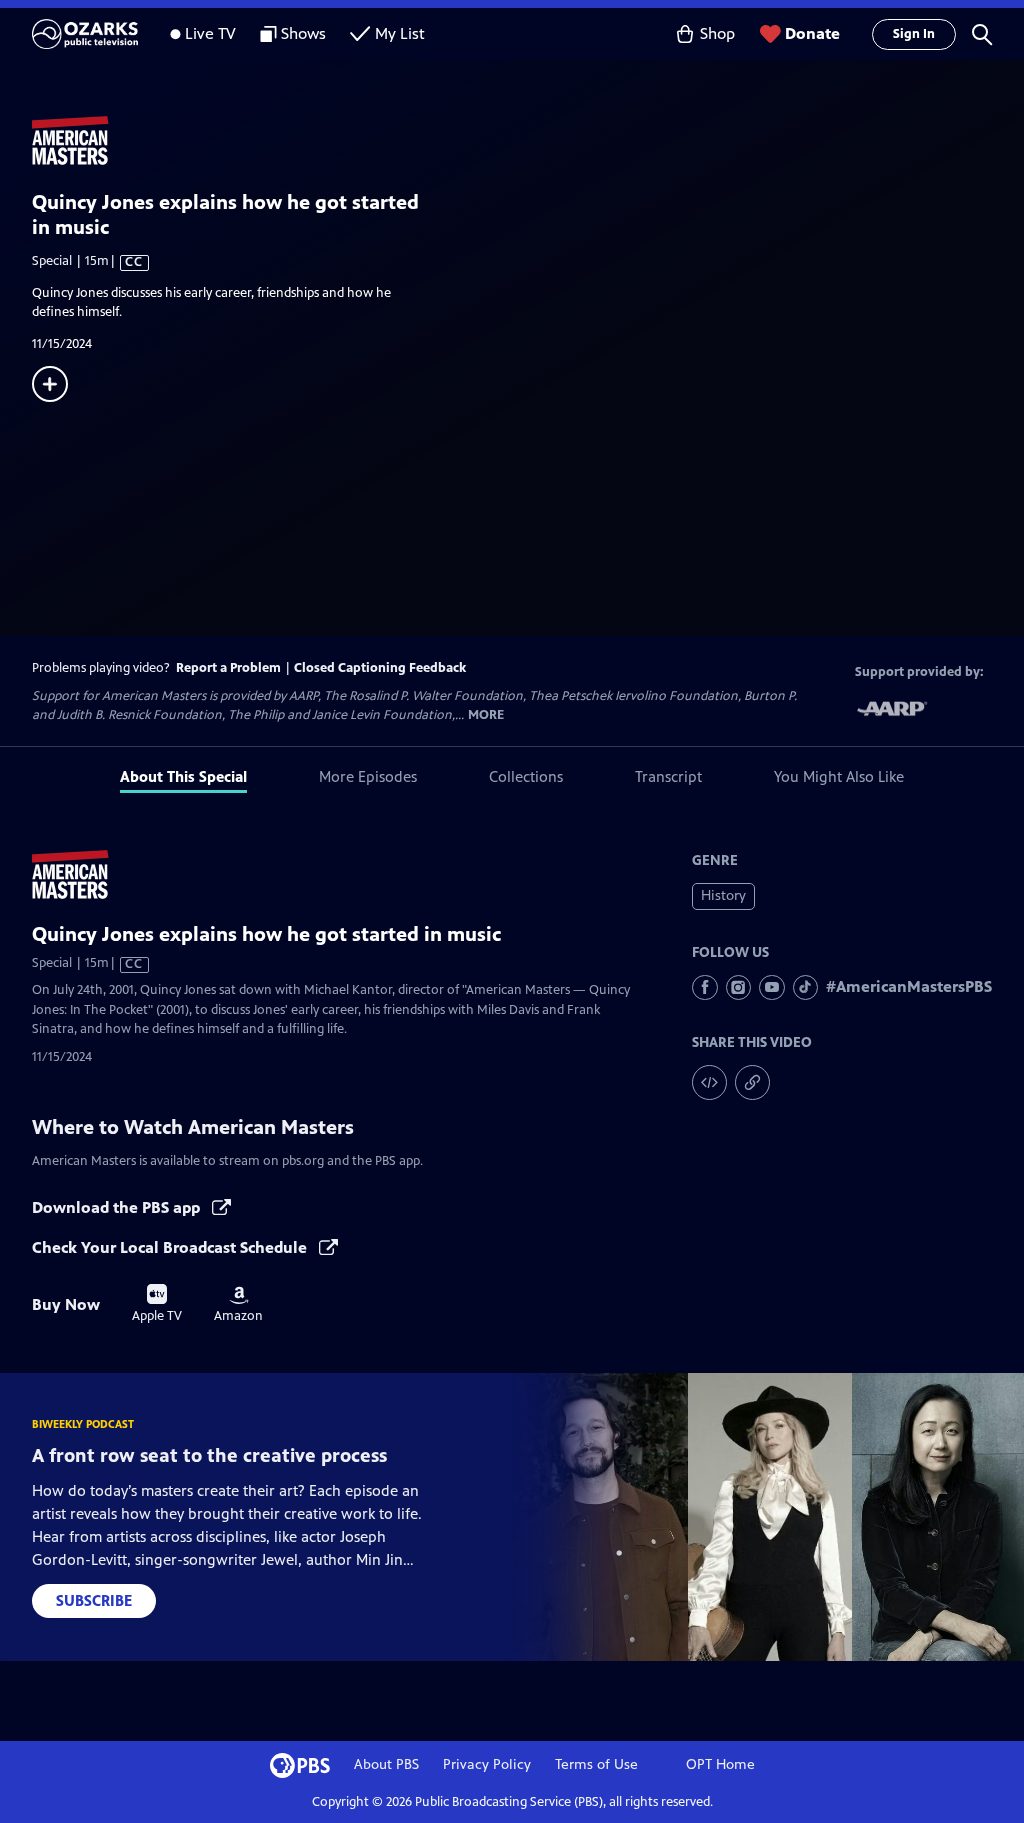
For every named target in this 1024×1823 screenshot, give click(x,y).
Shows (303, 33)
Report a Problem (228, 668)
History (723, 895)
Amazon (238, 1305)
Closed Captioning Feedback (380, 668)
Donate (812, 33)
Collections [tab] (526, 776)
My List (400, 33)
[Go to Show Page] (528, 141)
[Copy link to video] (752, 1082)
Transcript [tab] (668, 776)
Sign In (914, 34)
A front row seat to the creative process (209, 1455)
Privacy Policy (487, 1764)
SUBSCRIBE (94, 1600)
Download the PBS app (118, 1207)
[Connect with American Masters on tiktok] (806, 988)
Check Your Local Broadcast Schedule (171, 1247)
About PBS (386, 1764)
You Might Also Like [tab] (839, 776)
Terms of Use (596, 1764)
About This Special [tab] (183, 776)
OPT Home (720, 1764)
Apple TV (157, 1304)
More (486, 715)
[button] (982, 34)
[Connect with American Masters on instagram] (739, 988)
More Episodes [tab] (368, 776)
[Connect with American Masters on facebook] (705, 988)
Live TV (210, 33)
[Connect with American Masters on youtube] (772, 988)
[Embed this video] (709, 1082)
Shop (717, 33)
